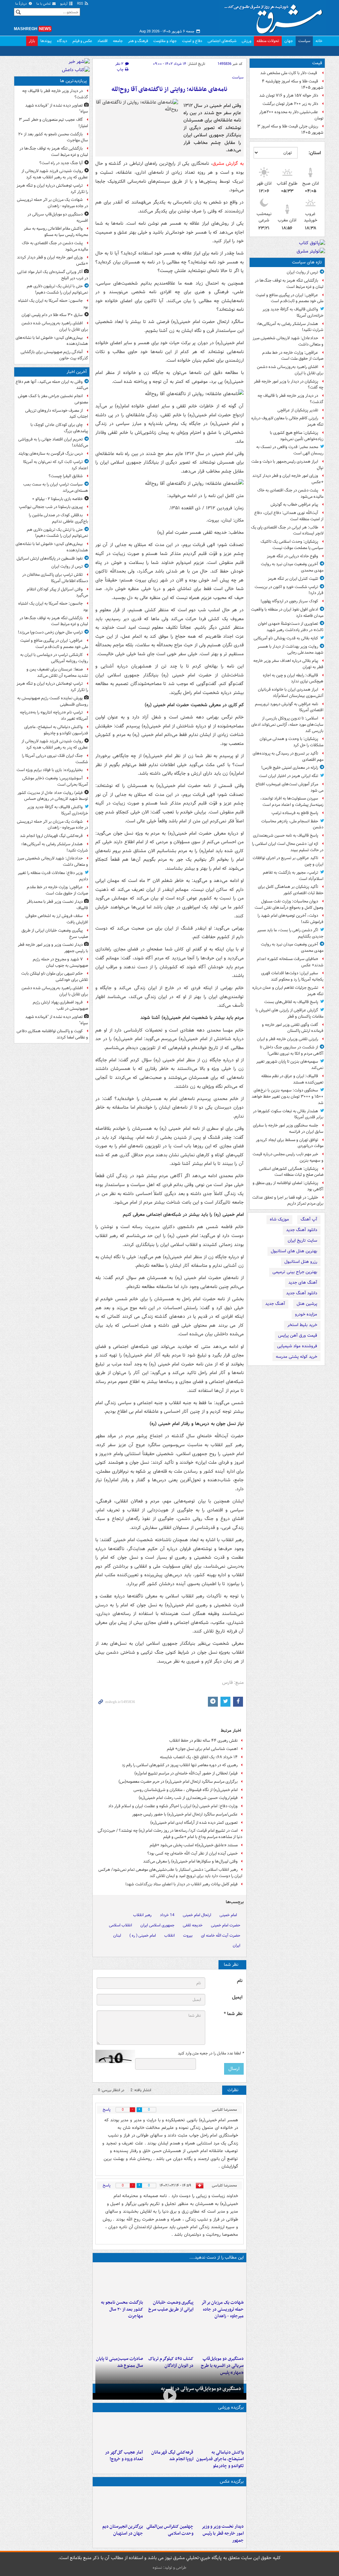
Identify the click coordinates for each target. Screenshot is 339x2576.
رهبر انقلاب (142, 1915)
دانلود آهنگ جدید (302, 1230)
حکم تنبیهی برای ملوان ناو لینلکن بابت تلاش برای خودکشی (55, 977)
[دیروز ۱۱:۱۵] (119, 2431)
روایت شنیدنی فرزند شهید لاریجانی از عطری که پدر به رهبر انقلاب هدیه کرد (55, 174)
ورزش (246, 41)
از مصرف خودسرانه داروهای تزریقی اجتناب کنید (57, 414)
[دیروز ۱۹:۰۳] (220, 2505)
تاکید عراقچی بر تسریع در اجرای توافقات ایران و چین (288, 861)
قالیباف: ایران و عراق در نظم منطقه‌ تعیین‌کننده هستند (292, 1079)
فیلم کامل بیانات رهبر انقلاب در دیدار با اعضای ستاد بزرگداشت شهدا (182, 1884)
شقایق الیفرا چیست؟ (66, 476)
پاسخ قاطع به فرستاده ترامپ (295, 813)
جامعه (118, 41)
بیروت (188, 1935)
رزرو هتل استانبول (301, 1262)
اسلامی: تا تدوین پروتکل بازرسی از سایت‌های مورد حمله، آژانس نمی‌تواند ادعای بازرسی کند (287, 725)
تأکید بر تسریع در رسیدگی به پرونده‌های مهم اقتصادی (288, 757)
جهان (289, 41)
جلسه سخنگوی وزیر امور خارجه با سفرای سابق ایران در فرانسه (288, 1128)
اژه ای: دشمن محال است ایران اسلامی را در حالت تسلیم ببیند (288, 847)
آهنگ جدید (275, 1304)
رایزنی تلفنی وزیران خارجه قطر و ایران (288, 1039)
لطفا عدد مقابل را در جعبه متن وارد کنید (211, 2053)
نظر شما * (233, 2014)
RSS (81, 4)
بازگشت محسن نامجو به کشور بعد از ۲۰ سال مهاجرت (122, 2309)
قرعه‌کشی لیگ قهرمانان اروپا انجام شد (172, 2456)
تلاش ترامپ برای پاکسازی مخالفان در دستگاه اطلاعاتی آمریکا (55, 578)
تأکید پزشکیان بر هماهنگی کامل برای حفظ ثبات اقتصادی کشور (291, 890)
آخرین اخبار (77, 372)
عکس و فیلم (82, 41)
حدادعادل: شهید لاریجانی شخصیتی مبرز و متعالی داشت (288, 341)
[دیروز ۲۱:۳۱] (220, 2431)
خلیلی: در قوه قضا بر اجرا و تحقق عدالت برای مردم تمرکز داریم (288, 1201)
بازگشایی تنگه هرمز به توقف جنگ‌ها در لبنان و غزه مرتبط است (289, 284)
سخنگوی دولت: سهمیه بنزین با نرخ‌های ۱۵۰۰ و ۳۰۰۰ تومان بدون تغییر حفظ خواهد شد (288, 1097)
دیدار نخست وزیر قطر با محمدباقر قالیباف (57, 905)
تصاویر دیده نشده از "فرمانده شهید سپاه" (57, 109)
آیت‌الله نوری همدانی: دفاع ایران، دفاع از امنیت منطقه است (289, 516)
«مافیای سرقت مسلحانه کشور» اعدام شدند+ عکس (290, 962)
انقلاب (169, 1935)
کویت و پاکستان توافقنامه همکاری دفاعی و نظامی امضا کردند (52, 1034)
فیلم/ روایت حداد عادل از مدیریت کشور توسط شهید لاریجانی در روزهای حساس (53, 796)
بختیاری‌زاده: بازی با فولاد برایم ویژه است (50, 770)
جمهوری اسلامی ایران (157, 1925)
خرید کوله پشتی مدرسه (296, 1357)
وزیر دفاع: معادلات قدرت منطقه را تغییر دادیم (53, 876)
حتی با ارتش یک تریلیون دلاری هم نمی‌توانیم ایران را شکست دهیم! (57, 289)
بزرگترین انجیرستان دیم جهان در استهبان (123, 2530)
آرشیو (64, 4)
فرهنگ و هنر (138, 41)
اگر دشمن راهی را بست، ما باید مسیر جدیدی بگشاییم (290, 933)
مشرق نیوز (275, 17)
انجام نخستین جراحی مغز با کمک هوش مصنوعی (53, 399)
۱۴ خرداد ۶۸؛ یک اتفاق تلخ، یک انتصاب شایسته (199, 1757)
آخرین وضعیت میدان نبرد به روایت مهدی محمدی (292, 567)
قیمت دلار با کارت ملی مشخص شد (289, 73)
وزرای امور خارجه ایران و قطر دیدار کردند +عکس (288, 479)
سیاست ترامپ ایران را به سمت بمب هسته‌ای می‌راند (56, 487)
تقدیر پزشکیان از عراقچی (298, 410)
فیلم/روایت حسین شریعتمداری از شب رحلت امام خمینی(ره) (188, 1798)
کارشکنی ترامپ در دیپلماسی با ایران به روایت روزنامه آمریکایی (54, 658)
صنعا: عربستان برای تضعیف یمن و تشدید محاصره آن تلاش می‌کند (57, 672)
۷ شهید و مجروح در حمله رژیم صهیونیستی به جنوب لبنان (60, 962)
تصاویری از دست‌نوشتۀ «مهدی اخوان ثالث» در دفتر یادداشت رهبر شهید (291, 627)
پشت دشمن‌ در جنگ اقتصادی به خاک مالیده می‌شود (290, 493)
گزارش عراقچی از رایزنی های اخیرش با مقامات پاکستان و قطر (290, 1013)
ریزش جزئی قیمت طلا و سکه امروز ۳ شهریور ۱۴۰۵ (290, 129)
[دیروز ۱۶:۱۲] (119, 2281)
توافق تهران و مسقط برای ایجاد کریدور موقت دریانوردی (290, 1143)
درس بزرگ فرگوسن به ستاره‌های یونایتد (50, 454)
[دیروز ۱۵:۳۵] (220, 2337)
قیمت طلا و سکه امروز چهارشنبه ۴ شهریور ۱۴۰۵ (293, 84)
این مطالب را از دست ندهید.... (217, 2257)
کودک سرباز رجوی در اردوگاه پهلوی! (289, 601)
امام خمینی (228, 1915)
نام (240, 1981)
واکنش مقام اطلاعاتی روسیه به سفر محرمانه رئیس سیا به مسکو (56, 232)
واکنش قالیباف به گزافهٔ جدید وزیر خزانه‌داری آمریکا (293, 312)
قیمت (317, 63)
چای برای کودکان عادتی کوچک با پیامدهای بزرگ (59, 428)
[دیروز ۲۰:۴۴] (220, 2281)
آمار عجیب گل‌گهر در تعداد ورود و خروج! (124, 2456)
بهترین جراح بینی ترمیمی (295, 1272)
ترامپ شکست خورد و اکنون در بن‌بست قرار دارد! (289, 590)
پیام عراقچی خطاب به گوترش (294, 505)
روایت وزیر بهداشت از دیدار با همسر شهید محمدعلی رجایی (291, 650)
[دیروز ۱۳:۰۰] (169, 2505)
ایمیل (237, 1997)
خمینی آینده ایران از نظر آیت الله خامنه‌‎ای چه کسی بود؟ (193, 1853)
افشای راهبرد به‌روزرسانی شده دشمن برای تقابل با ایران (290, 370)
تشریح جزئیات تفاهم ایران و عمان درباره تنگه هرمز (288, 991)
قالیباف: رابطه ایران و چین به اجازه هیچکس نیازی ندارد (293, 678)
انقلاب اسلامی (121, 1925)
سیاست (304, 41)
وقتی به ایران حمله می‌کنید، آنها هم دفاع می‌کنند (52, 385)
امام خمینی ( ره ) (143, 1935)
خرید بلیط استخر (302, 1325)
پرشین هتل (307, 1304)
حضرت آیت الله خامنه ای (221, 1935)
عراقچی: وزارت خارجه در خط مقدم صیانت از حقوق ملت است (293, 356)
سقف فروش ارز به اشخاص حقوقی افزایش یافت (57, 919)
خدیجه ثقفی (193, 1925)
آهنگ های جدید (303, 1283)
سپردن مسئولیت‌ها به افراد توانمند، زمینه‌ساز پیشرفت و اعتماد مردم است (292, 802)
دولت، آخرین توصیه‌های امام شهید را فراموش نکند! (291, 919)
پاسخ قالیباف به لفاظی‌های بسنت (291, 1002)
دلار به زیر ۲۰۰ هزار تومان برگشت (290, 104)
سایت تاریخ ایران (302, 1241)
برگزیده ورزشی (231, 2407)
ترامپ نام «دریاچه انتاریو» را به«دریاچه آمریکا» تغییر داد (54, 715)
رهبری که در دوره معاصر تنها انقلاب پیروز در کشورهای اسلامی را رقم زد (180, 1765)
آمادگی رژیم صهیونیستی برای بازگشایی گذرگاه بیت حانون (54, 355)
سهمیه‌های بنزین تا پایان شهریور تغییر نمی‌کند (290, 1065)
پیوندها (46, 41)
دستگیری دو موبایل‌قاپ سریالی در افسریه (201, 2389)
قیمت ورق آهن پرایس (298, 1335)
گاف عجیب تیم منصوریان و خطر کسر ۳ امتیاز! (53, 123)
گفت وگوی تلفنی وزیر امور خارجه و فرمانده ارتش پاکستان (293, 1028)
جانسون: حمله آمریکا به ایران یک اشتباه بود (53, 304)
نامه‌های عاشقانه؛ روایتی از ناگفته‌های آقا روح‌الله (169, 90)
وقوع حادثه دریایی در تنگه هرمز (292, 556)
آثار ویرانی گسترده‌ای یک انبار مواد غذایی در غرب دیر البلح (53, 275)
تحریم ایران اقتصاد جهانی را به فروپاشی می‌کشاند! (53, 442)
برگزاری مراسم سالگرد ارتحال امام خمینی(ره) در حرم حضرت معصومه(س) (178, 1782)
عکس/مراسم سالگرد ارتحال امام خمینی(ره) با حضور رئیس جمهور (185, 1814)
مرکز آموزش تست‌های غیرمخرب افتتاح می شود (290, 787)
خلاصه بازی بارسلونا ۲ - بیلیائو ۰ (57, 499)
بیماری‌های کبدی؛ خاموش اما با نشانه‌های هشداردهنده (52, 341)
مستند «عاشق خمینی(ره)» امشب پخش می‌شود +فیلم (194, 1845)
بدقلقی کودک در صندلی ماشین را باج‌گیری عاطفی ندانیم (58, 518)
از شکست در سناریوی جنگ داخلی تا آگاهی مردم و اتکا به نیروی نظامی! (292, 1050)
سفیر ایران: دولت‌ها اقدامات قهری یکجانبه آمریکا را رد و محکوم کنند (292, 976)
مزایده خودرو (306, 1314)
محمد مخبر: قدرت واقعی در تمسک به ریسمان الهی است (290, 450)
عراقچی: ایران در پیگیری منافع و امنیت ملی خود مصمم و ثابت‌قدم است (290, 298)
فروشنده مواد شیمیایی (297, 1346)
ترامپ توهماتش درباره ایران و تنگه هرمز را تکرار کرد (52, 189)
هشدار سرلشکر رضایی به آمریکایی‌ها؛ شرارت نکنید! (290, 327)
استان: (315, 153)
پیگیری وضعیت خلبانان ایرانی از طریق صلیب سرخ (171, 2306)
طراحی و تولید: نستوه (169, 2568)
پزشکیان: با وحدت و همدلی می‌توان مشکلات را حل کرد (291, 742)
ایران (237, 1945)
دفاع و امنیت (192, 41)
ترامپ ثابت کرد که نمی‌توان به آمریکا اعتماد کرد (56, 465)
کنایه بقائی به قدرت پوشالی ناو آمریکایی (286, 638)
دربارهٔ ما (22, 4)
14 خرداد (167, 1915)
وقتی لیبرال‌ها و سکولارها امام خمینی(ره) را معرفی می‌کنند (190, 1861)
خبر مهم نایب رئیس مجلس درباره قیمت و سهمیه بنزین (288, 1157)
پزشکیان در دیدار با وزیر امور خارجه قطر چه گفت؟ (289, 385)
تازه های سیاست (307, 262)
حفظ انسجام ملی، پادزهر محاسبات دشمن (292, 824)
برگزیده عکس (232, 2482)
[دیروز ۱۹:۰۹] (169, 2281)
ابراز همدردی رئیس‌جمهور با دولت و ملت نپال (287, 465)
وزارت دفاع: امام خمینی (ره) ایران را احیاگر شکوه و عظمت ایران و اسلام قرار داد (173, 1806)
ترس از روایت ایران (302, 272)
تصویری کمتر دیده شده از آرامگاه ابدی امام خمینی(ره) (194, 1823)
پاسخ (107, 2110)
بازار (32, 41)
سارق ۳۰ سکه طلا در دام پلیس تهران (52, 315)
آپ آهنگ (309, 1219)
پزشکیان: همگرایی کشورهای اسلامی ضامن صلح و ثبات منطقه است (291, 1172)
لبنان (117, 1935)
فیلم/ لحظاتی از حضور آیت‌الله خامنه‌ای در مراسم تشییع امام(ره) (186, 1773)
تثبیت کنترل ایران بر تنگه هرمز (293, 579)
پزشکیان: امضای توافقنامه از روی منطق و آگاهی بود (288, 1186)
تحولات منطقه (268, 41)
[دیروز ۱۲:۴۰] (119, 2337)
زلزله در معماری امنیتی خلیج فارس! (290, 768)
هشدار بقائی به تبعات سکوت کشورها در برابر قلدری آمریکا (288, 1114)
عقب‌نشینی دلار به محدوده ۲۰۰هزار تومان (291, 115)
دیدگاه (62, 41)
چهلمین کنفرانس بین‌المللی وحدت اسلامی (170, 2530)
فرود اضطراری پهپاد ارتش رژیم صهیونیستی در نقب (60, 1005)
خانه (319, 41)
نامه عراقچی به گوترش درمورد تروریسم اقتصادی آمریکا (289, 707)
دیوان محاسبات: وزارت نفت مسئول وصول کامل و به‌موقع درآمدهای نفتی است (289, 904)
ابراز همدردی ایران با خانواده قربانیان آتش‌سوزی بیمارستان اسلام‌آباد (291, 693)
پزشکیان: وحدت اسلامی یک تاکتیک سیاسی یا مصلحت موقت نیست (292, 545)
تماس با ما (44, 4)
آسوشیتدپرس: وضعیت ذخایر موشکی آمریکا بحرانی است (55, 781)
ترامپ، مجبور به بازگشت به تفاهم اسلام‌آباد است (293, 876)
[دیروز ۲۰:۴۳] (169, 2431)
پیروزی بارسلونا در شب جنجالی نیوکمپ (51, 507)
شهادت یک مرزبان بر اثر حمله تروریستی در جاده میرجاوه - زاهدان (222, 2309)
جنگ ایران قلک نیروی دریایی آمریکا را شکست (55, 759)
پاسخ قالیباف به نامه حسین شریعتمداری (286, 835)
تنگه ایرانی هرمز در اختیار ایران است (289, 776)
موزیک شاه (279, 1219)
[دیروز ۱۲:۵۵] (169, 2337)
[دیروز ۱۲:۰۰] (119, 2505)
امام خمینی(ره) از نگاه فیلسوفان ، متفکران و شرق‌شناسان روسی (186, 1790)
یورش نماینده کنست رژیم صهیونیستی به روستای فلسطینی (53, 701)
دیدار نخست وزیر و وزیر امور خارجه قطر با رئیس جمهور (223, 2533)
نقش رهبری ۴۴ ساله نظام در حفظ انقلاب (203, 1741)
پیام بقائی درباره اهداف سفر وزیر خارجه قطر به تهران (288, 664)
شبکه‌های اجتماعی (222, 41)
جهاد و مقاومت (165, 41)
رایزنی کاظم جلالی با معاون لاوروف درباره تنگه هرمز (287, 421)
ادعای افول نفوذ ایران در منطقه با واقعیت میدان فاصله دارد (287, 613)
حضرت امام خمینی (226, 1925)
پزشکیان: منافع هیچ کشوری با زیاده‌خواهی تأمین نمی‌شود (297, 436)
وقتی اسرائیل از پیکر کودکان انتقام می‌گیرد (57, 592)
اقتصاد (102, 41)
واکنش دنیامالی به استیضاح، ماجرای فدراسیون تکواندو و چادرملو (220, 2459)
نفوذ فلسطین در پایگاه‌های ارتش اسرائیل (50, 558)
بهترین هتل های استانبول (294, 1251)
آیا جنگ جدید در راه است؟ (61, 163)
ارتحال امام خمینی (197, 1915)
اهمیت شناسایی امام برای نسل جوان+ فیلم (202, 1749)
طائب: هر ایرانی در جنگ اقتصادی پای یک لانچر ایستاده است (287, 530)
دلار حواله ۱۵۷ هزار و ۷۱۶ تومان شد (289, 95)
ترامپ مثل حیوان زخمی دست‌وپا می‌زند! (50, 632)
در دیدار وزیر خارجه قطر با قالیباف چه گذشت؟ (291, 399)
